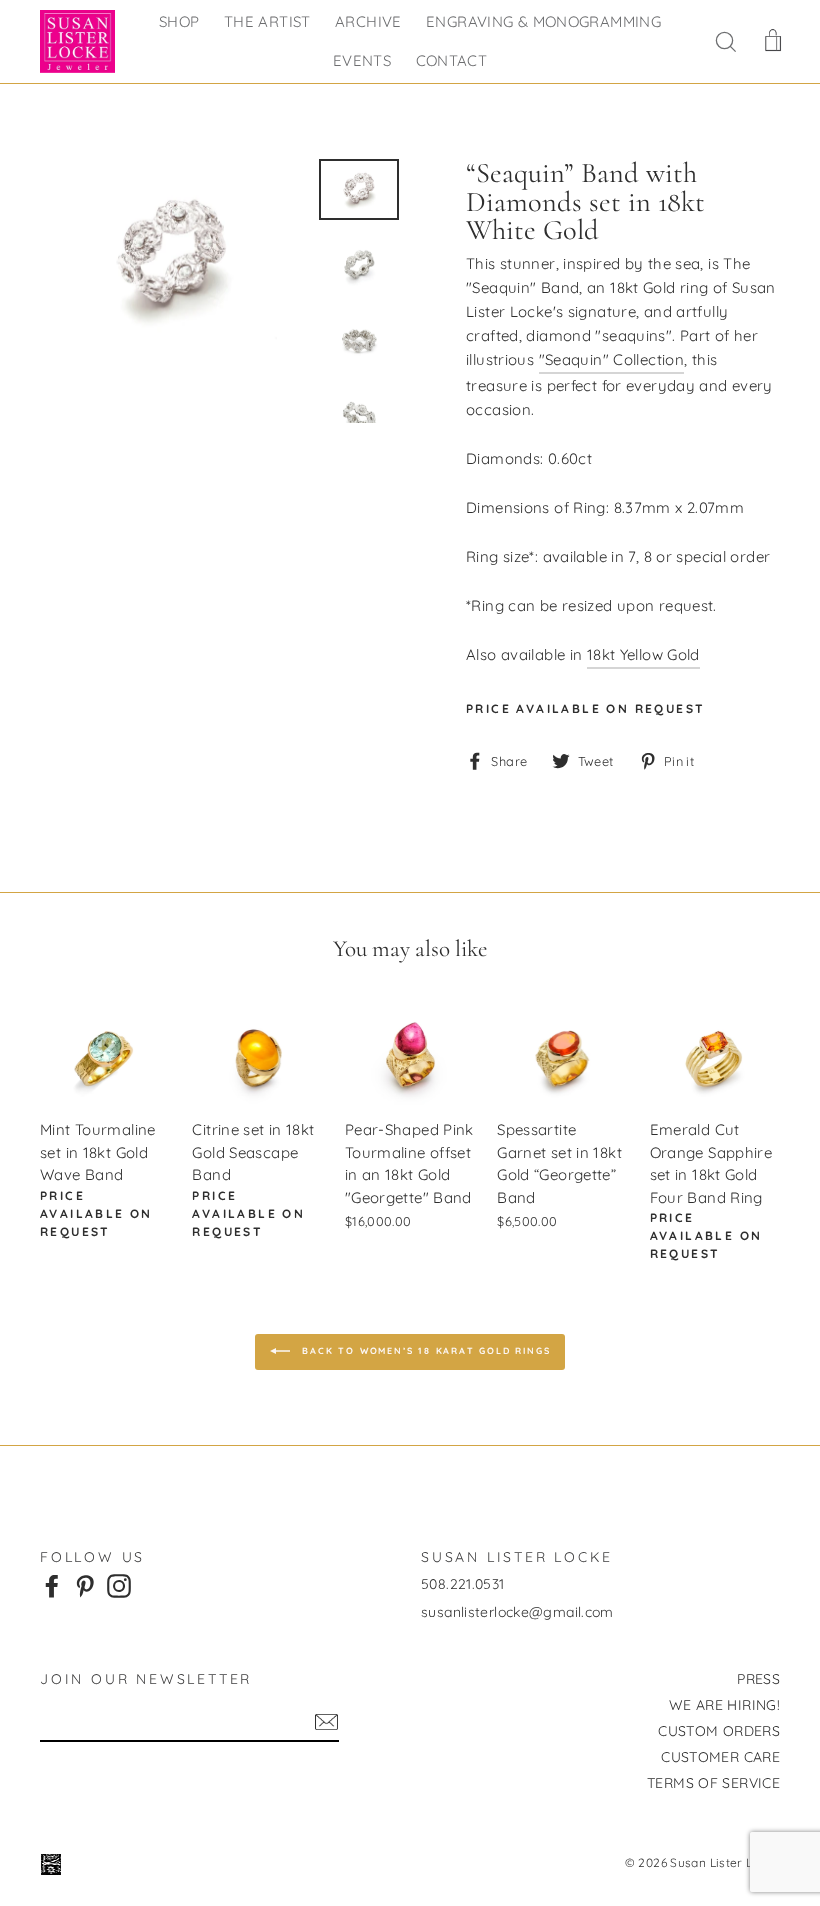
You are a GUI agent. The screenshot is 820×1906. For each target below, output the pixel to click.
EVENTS (362, 60)
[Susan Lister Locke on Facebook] (52, 1585)
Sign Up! (326, 1722)
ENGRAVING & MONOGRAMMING (543, 21)
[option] (172, 258)
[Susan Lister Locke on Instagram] (119, 1585)
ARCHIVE (368, 21)
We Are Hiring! (724, 1705)
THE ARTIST (267, 21)
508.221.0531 (463, 1584)
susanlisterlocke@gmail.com (517, 1612)
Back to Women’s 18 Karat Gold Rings (424, 1350)
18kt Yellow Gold (643, 654)
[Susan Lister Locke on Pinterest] (85, 1585)
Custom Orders (719, 1731)
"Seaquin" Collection (612, 359)
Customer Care (720, 1757)
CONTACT (452, 60)
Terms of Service (713, 1783)
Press (758, 1679)
